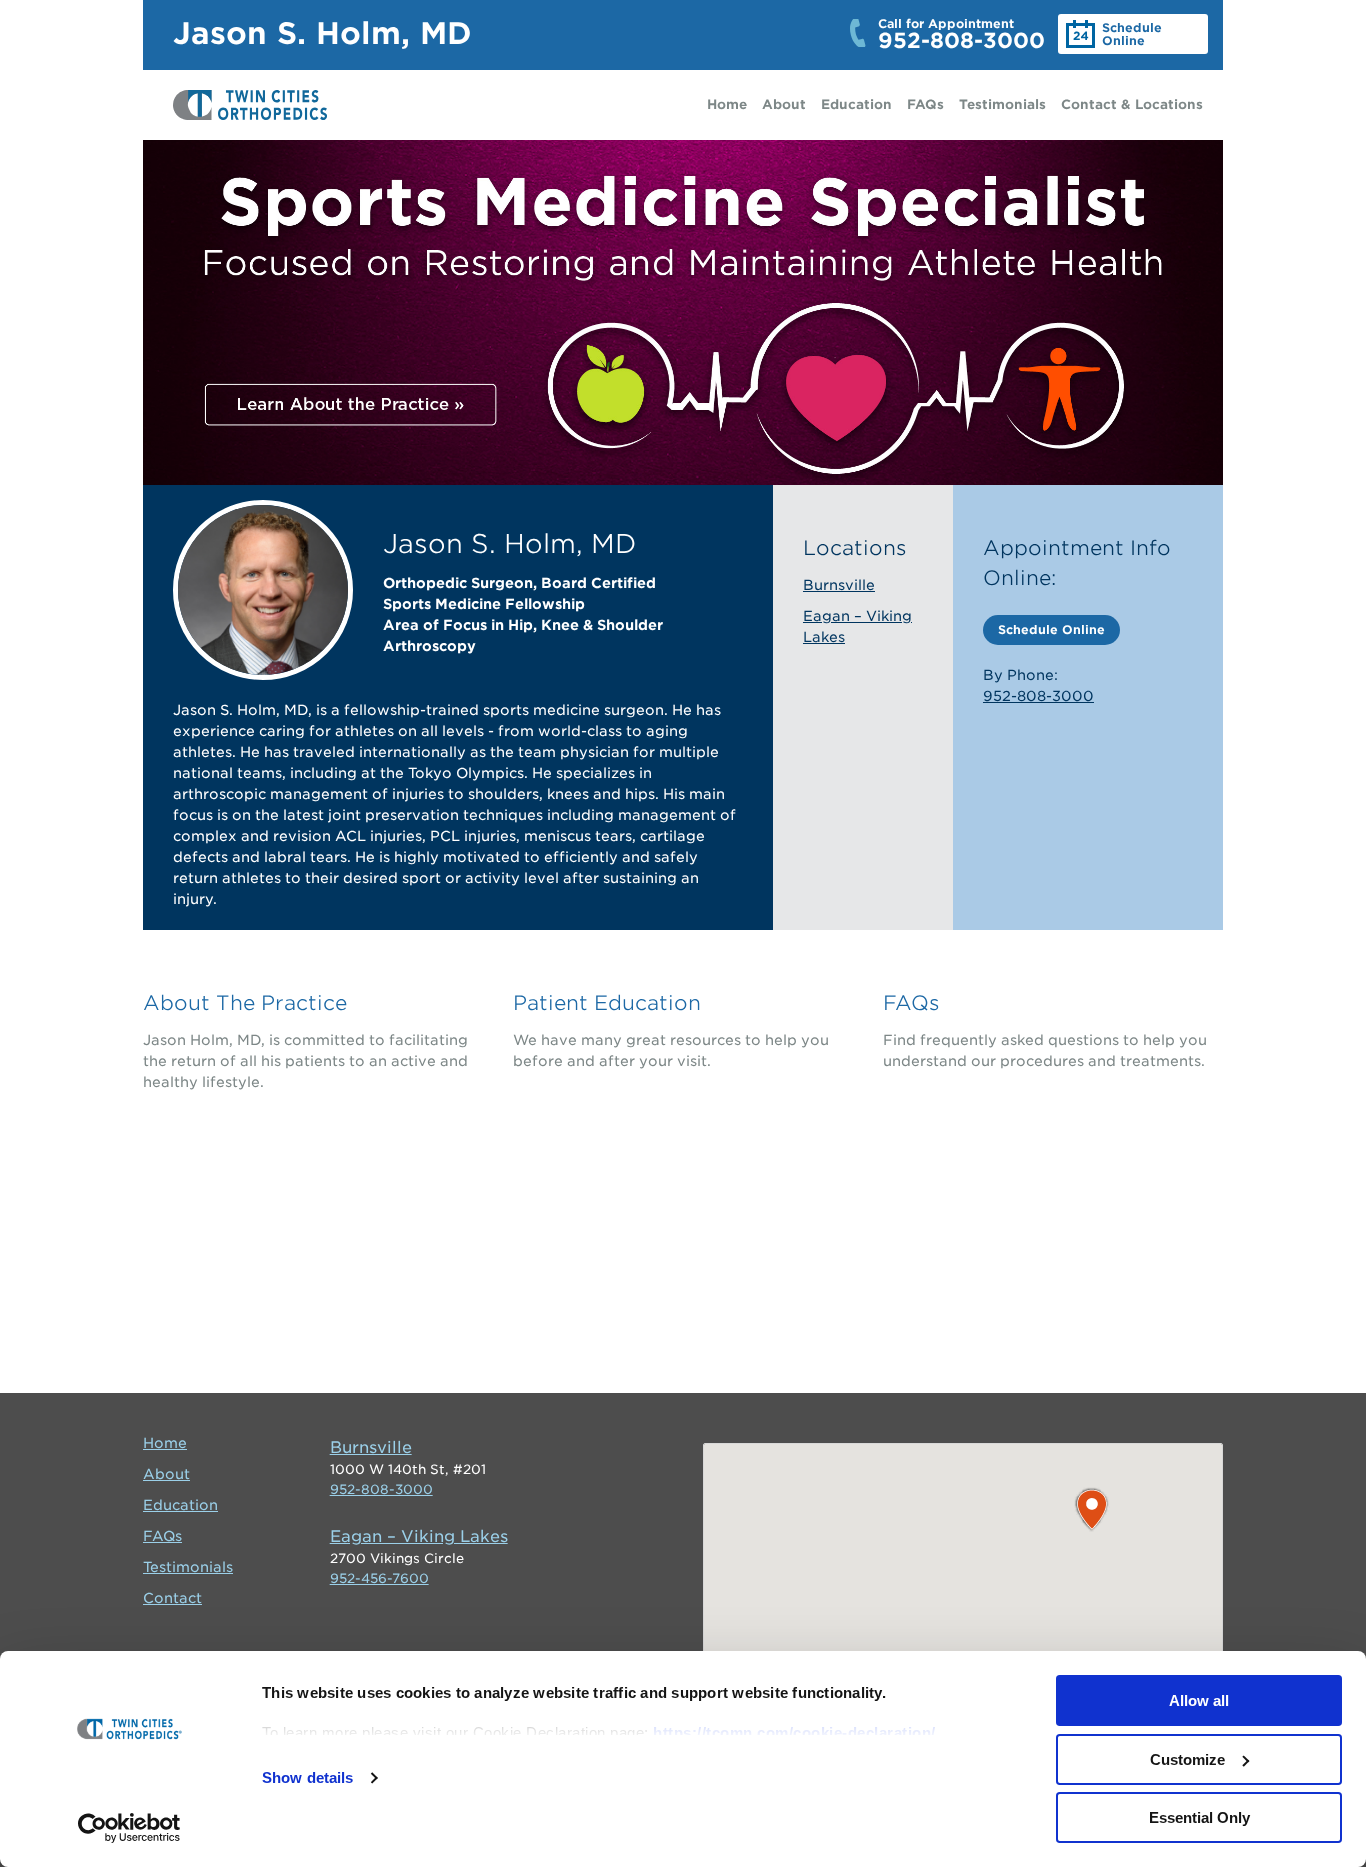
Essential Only (1199, 1817)
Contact (172, 1598)
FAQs (925, 104)
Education (856, 104)
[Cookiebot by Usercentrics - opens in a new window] (129, 1828)
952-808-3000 (1038, 696)
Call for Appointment (961, 34)
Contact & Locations (1132, 104)
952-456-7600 (379, 1578)
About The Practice (245, 1003)
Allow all (1199, 1700)
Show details (307, 1777)
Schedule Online (1132, 34)
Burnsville (839, 585)
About (784, 104)
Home (727, 104)
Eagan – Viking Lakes (419, 1536)
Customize (1187, 1759)
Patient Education (607, 1003)
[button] (1092, 1510)
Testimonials (1002, 104)
